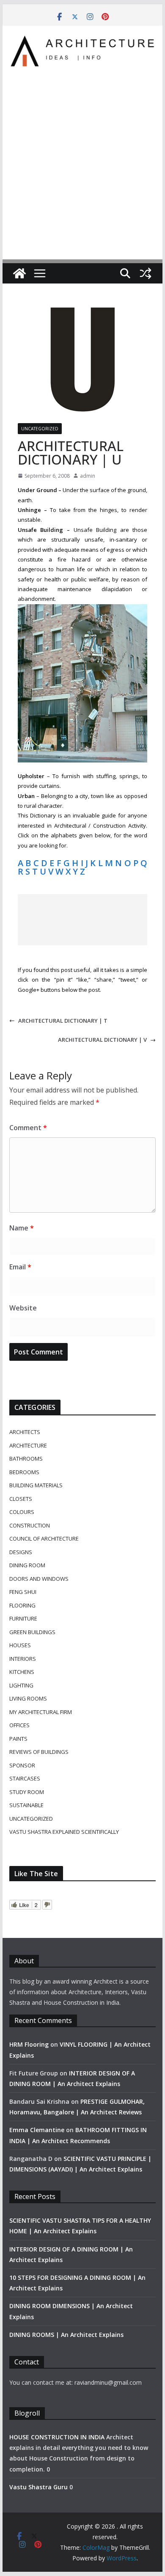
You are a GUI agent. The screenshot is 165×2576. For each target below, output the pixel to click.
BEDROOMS (24, 1472)
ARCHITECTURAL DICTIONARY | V (102, 1040)
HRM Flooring (29, 2044)
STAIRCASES (25, 1778)
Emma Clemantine (37, 2130)
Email (20, 1267)
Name (22, 1228)
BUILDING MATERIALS (36, 1485)
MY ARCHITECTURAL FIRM (41, 1712)
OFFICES (19, 1725)
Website (23, 1308)
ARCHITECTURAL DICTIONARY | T (63, 1021)
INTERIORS (23, 1659)
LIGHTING (21, 1685)
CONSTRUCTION (30, 1525)
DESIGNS (21, 1552)
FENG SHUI (23, 1592)
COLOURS (22, 1512)
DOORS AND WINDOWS (39, 1579)
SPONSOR (22, 1765)
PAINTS (18, 1739)
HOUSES (20, 1645)
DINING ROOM (27, 1565)
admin (88, 476)
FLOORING (22, 1605)
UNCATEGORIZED (40, 429)
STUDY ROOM (27, 1792)
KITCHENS (22, 1672)
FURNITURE (23, 1618)
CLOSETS (21, 1499)
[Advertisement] (82, 158)
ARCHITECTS (25, 1432)
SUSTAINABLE (26, 1805)
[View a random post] (146, 273)
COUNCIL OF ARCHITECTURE (44, 1538)
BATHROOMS (26, 1459)
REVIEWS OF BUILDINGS (39, 1752)
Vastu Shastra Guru (38, 2487)
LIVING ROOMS (28, 1698)
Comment (28, 1128)
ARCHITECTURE (28, 1445)
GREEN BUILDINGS (32, 1632)
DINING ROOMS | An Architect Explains (66, 2335)
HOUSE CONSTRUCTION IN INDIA (57, 2437)
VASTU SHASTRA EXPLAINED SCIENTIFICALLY (64, 1832)
